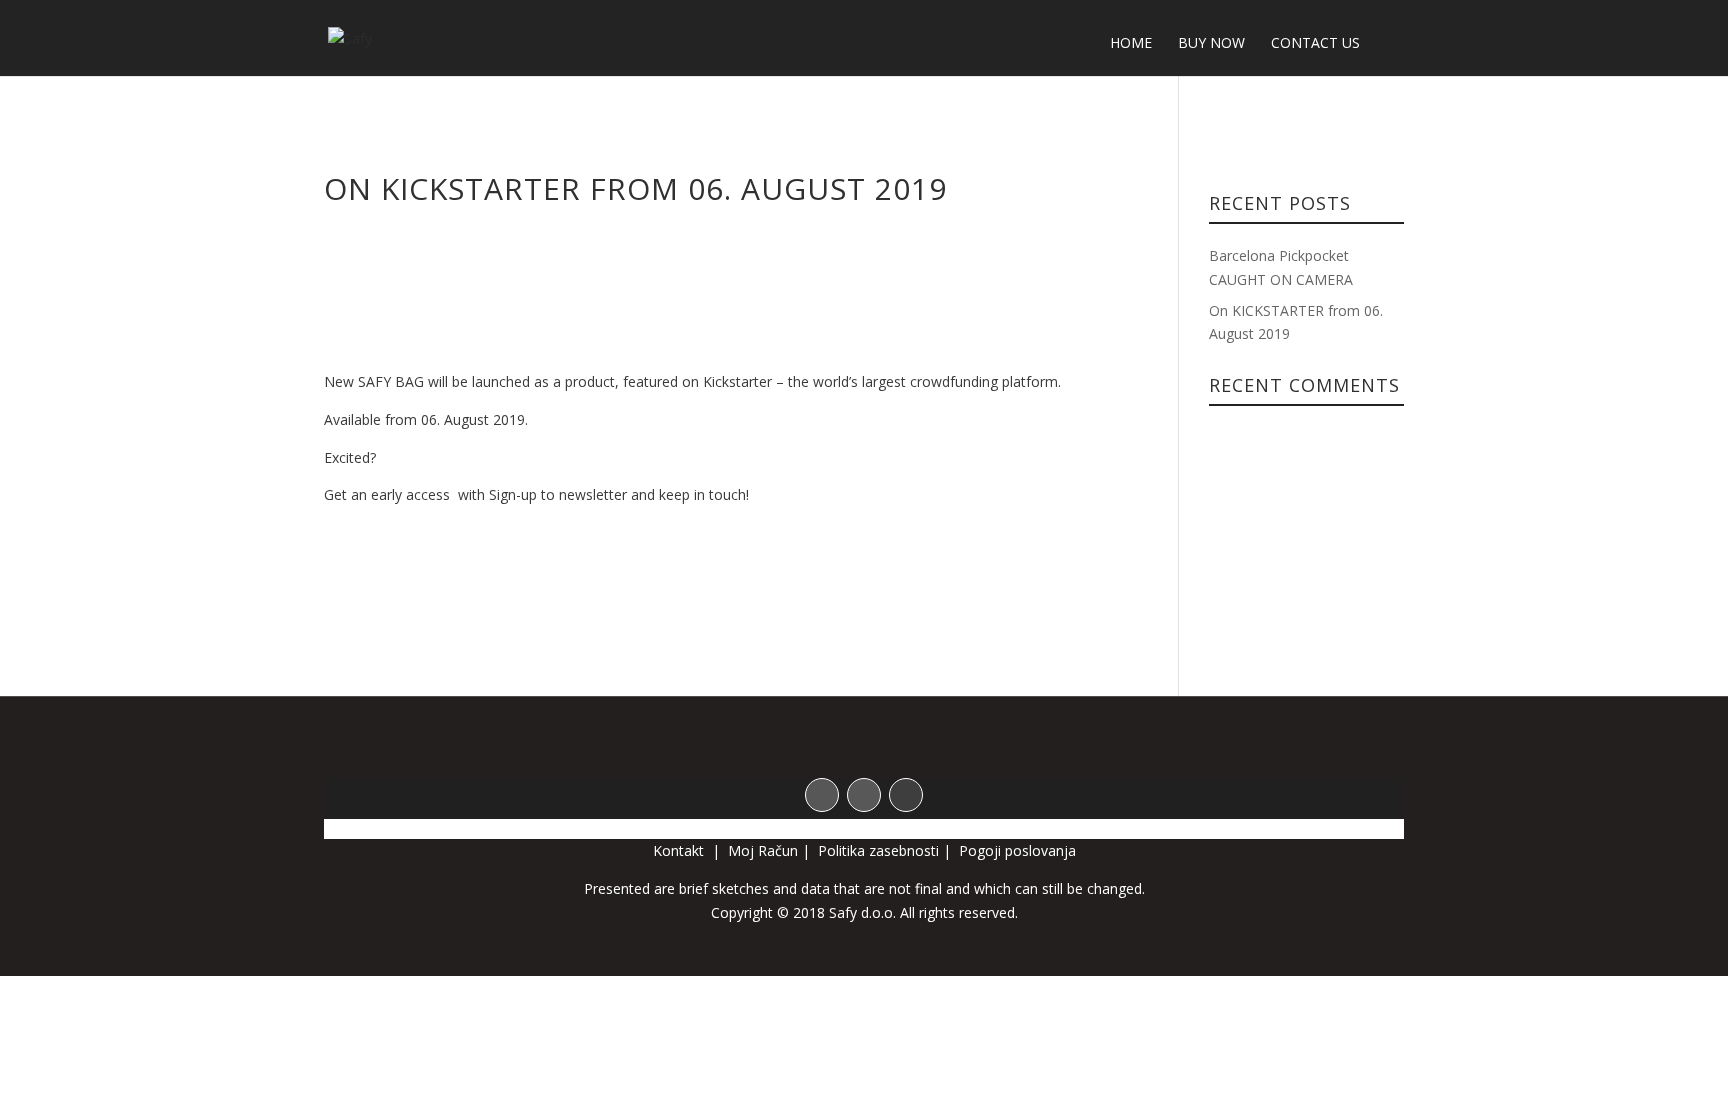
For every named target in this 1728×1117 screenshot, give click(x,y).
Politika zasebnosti (878, 850)
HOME (1131, 44)
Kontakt (680, 850)
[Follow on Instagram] (864, 795)
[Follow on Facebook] (822, 795)
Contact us (1315, 44)
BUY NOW (1211, 44)
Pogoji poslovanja (1017, 850)
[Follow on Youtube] (906, 795)
